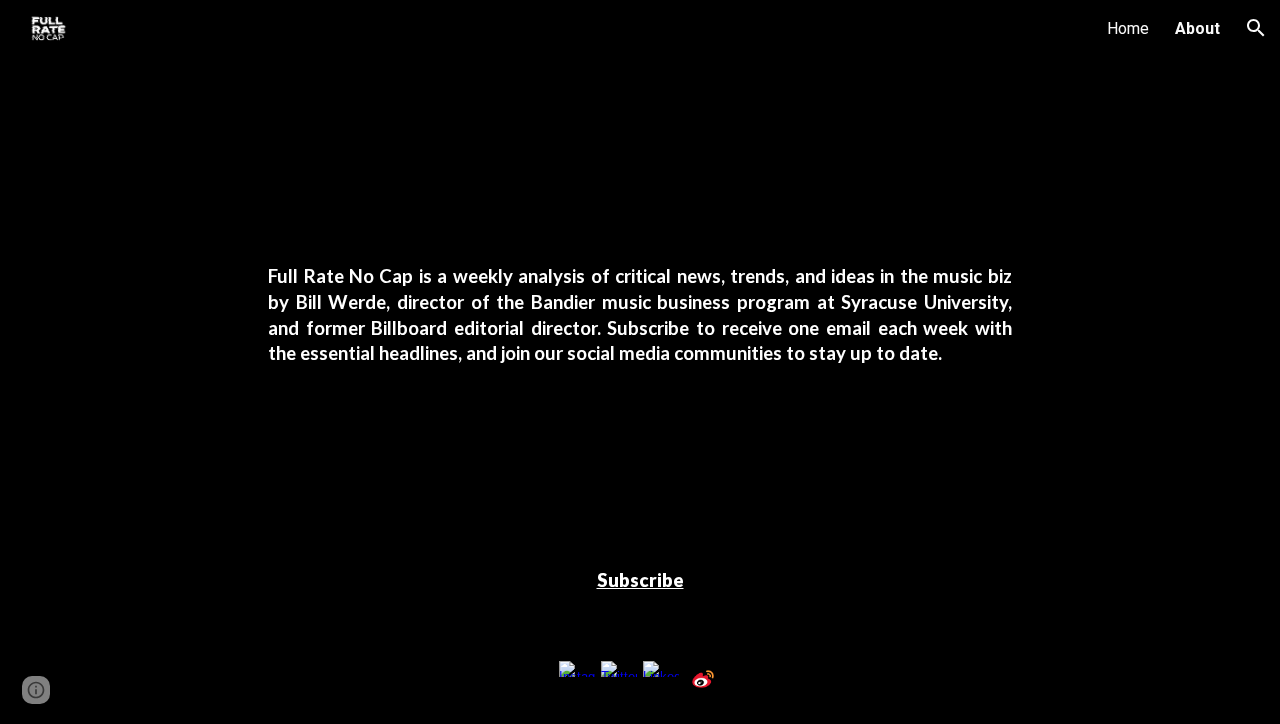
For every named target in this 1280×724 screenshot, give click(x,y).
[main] (640, 315)
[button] (1256, 28)
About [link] (1197, 28)
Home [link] (1128, 28)
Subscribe (640, 580)
